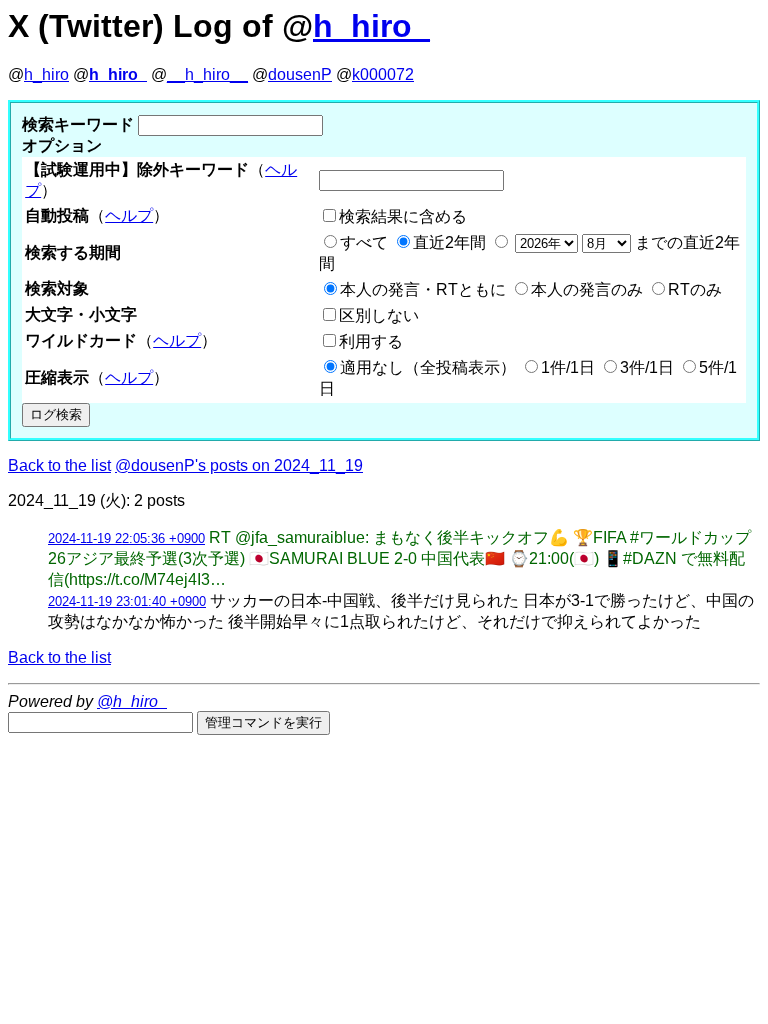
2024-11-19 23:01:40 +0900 (127, 601)
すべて (364, 242)
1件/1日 (568, 367)
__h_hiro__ (207, 74)
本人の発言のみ (587, 289)
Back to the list (59, 465)
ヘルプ (129, 215)
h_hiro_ (371, 26)
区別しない (379, 315)
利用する (371, 341)
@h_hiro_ (132, 701)
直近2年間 (449, 242)
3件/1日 (647, 367)
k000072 (383, 74)
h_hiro (46, 74)
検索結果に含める (403, 216)
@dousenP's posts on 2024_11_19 (239, 465)
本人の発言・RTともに (423, 289)
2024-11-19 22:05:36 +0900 (126, 538)
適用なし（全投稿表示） (428, 367)
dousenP (300, 74)
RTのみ (695, 289)
